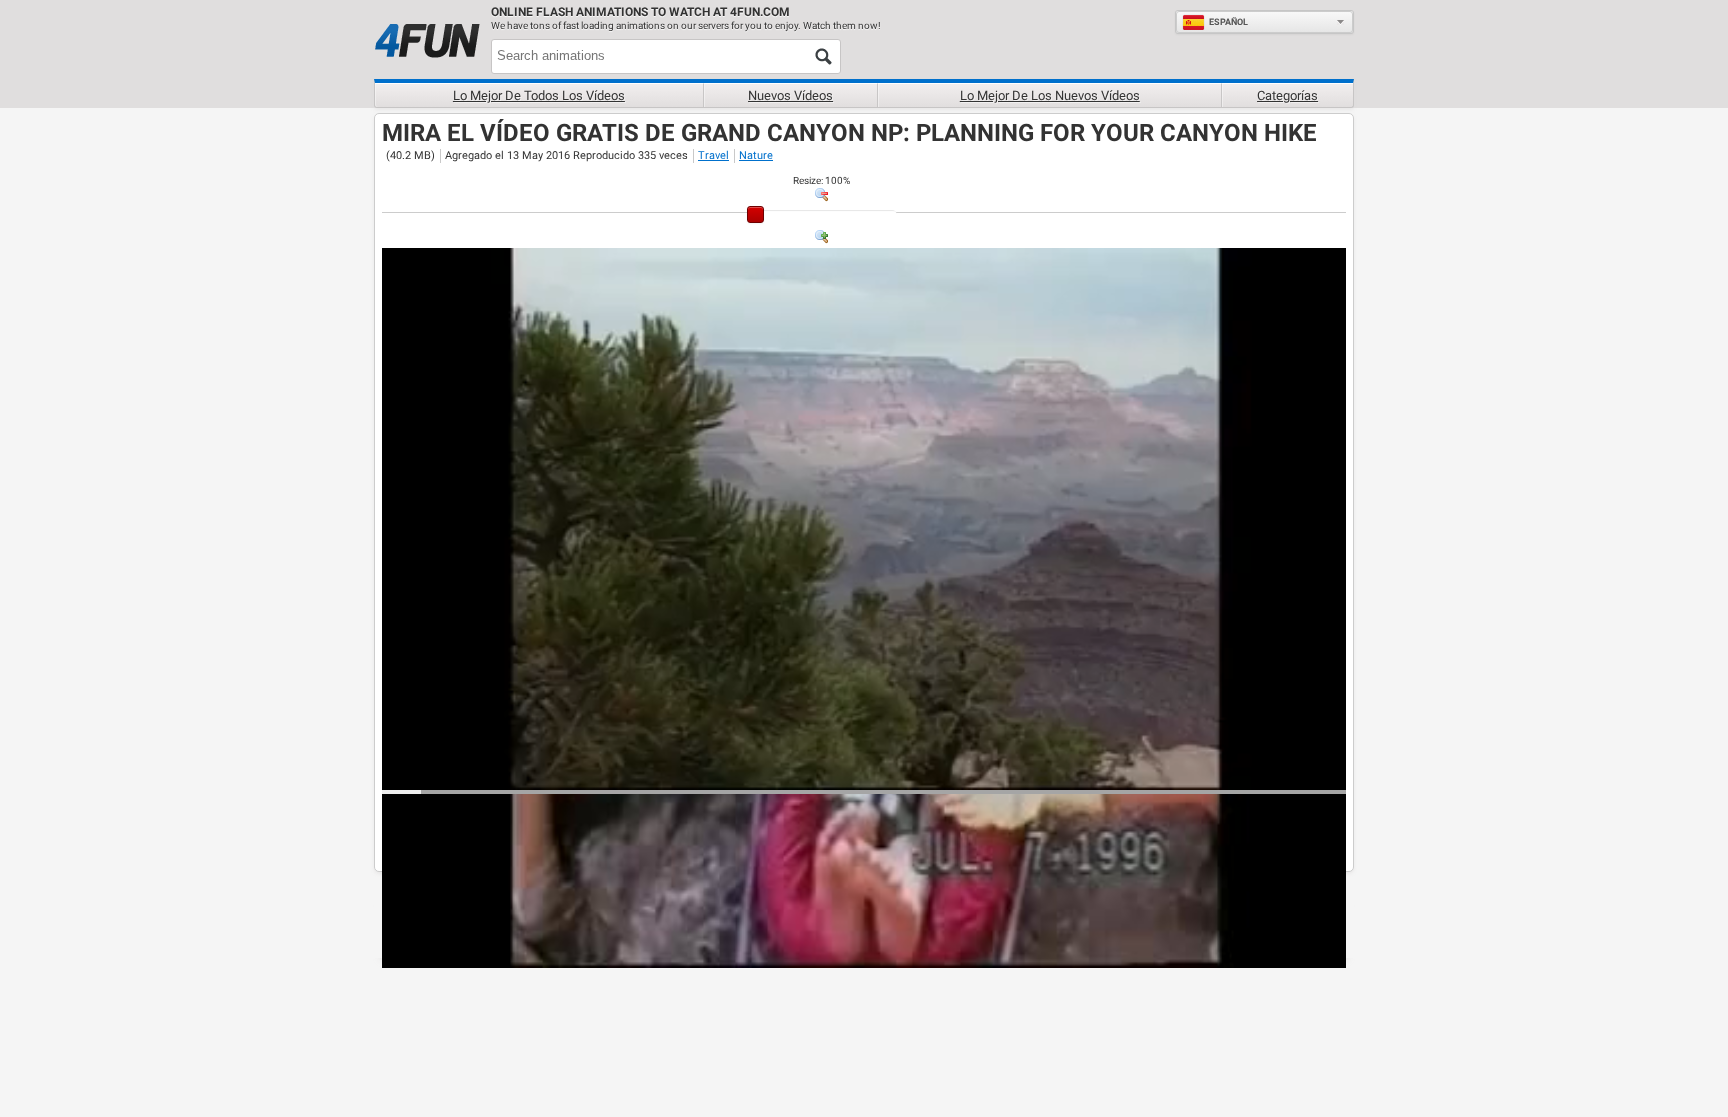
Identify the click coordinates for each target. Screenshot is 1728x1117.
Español (1228, 22)
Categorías (1287, 95)
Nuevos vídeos (790, 95)
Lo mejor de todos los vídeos (539, 95)
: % (821, 180)
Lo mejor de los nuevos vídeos (1050, 95)
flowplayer (1203, 774)
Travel (713, 155)
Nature (756, 155)
